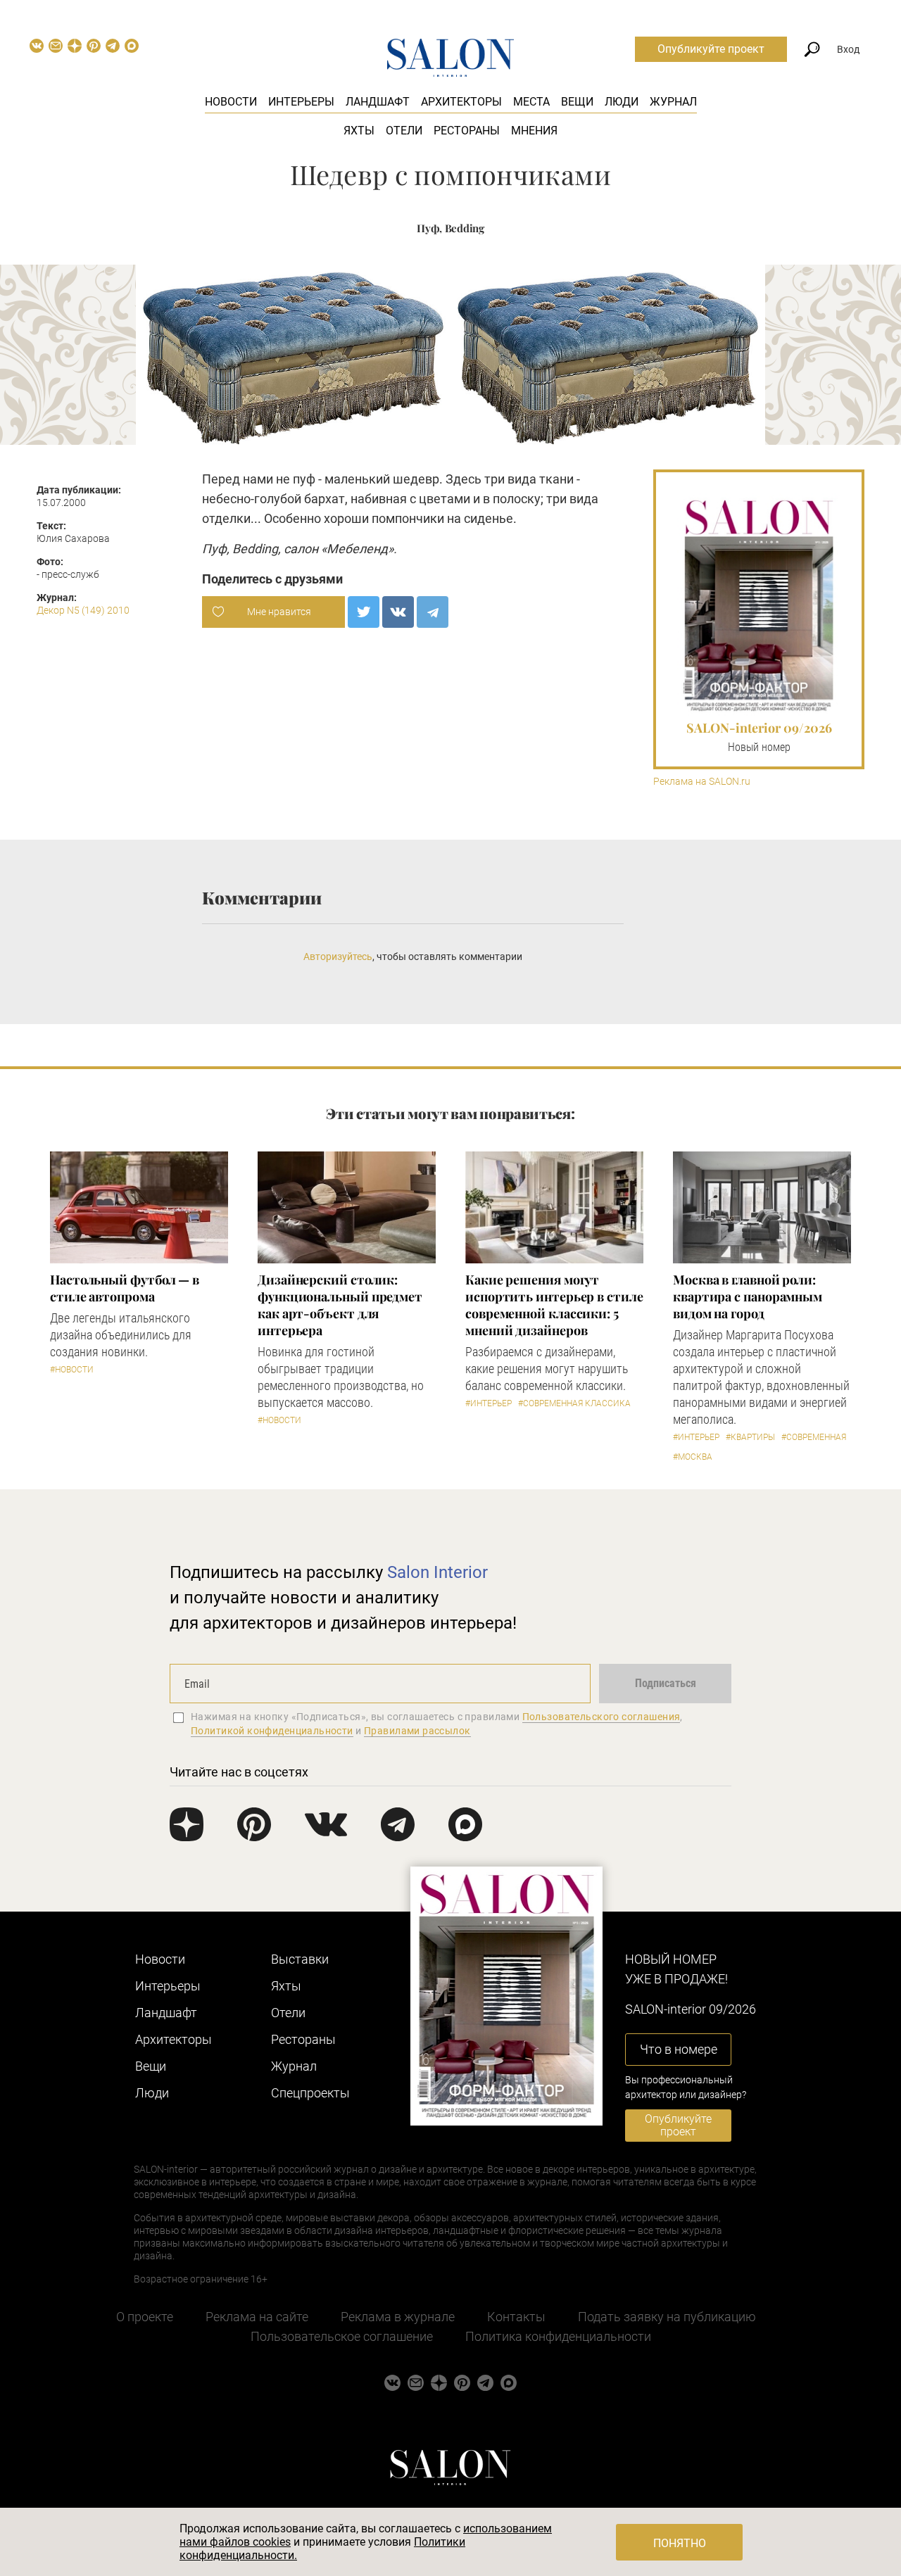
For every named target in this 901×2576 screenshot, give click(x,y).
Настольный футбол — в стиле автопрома (125, 1288)
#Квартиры (750, 1437)
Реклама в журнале (398, 2317)
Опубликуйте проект (711, 49)
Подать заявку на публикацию (667, 2317)
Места (531, 102)
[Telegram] (433, 612)
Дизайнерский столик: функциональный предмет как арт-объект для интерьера (340, 1305)
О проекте (145, 2317)
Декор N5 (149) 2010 (83, 610)
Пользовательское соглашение (342, 2336)
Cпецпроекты (310, 2093)
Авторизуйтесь (338, 956)
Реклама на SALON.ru (702, 782)
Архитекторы (461, 102)
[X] (364, 612)
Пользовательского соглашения (601, 1717)
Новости (231, 102)
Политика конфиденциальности (558, 2336)
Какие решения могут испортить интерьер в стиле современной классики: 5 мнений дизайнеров (554, 1305)
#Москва (693, 1457)
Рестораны (467, 131)
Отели (404, 131)
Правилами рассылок (417, 1731)
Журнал (673, 102)
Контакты (516, 2317)
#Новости (72, 1370)
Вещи (577, 102)
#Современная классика (574, 1403)
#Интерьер (489, 1403)
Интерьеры (301, 102)
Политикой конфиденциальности (272, 1731)
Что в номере (679, 2049)
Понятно (680, 2543)
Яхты (359, 131)
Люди (622, 102)
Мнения (534, 131)
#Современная (814, 1437)
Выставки (300, 1959)
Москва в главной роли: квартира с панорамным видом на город (748, 1296)
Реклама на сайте (257, 2317)
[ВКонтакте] (398, 612)
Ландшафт (378, 102)
